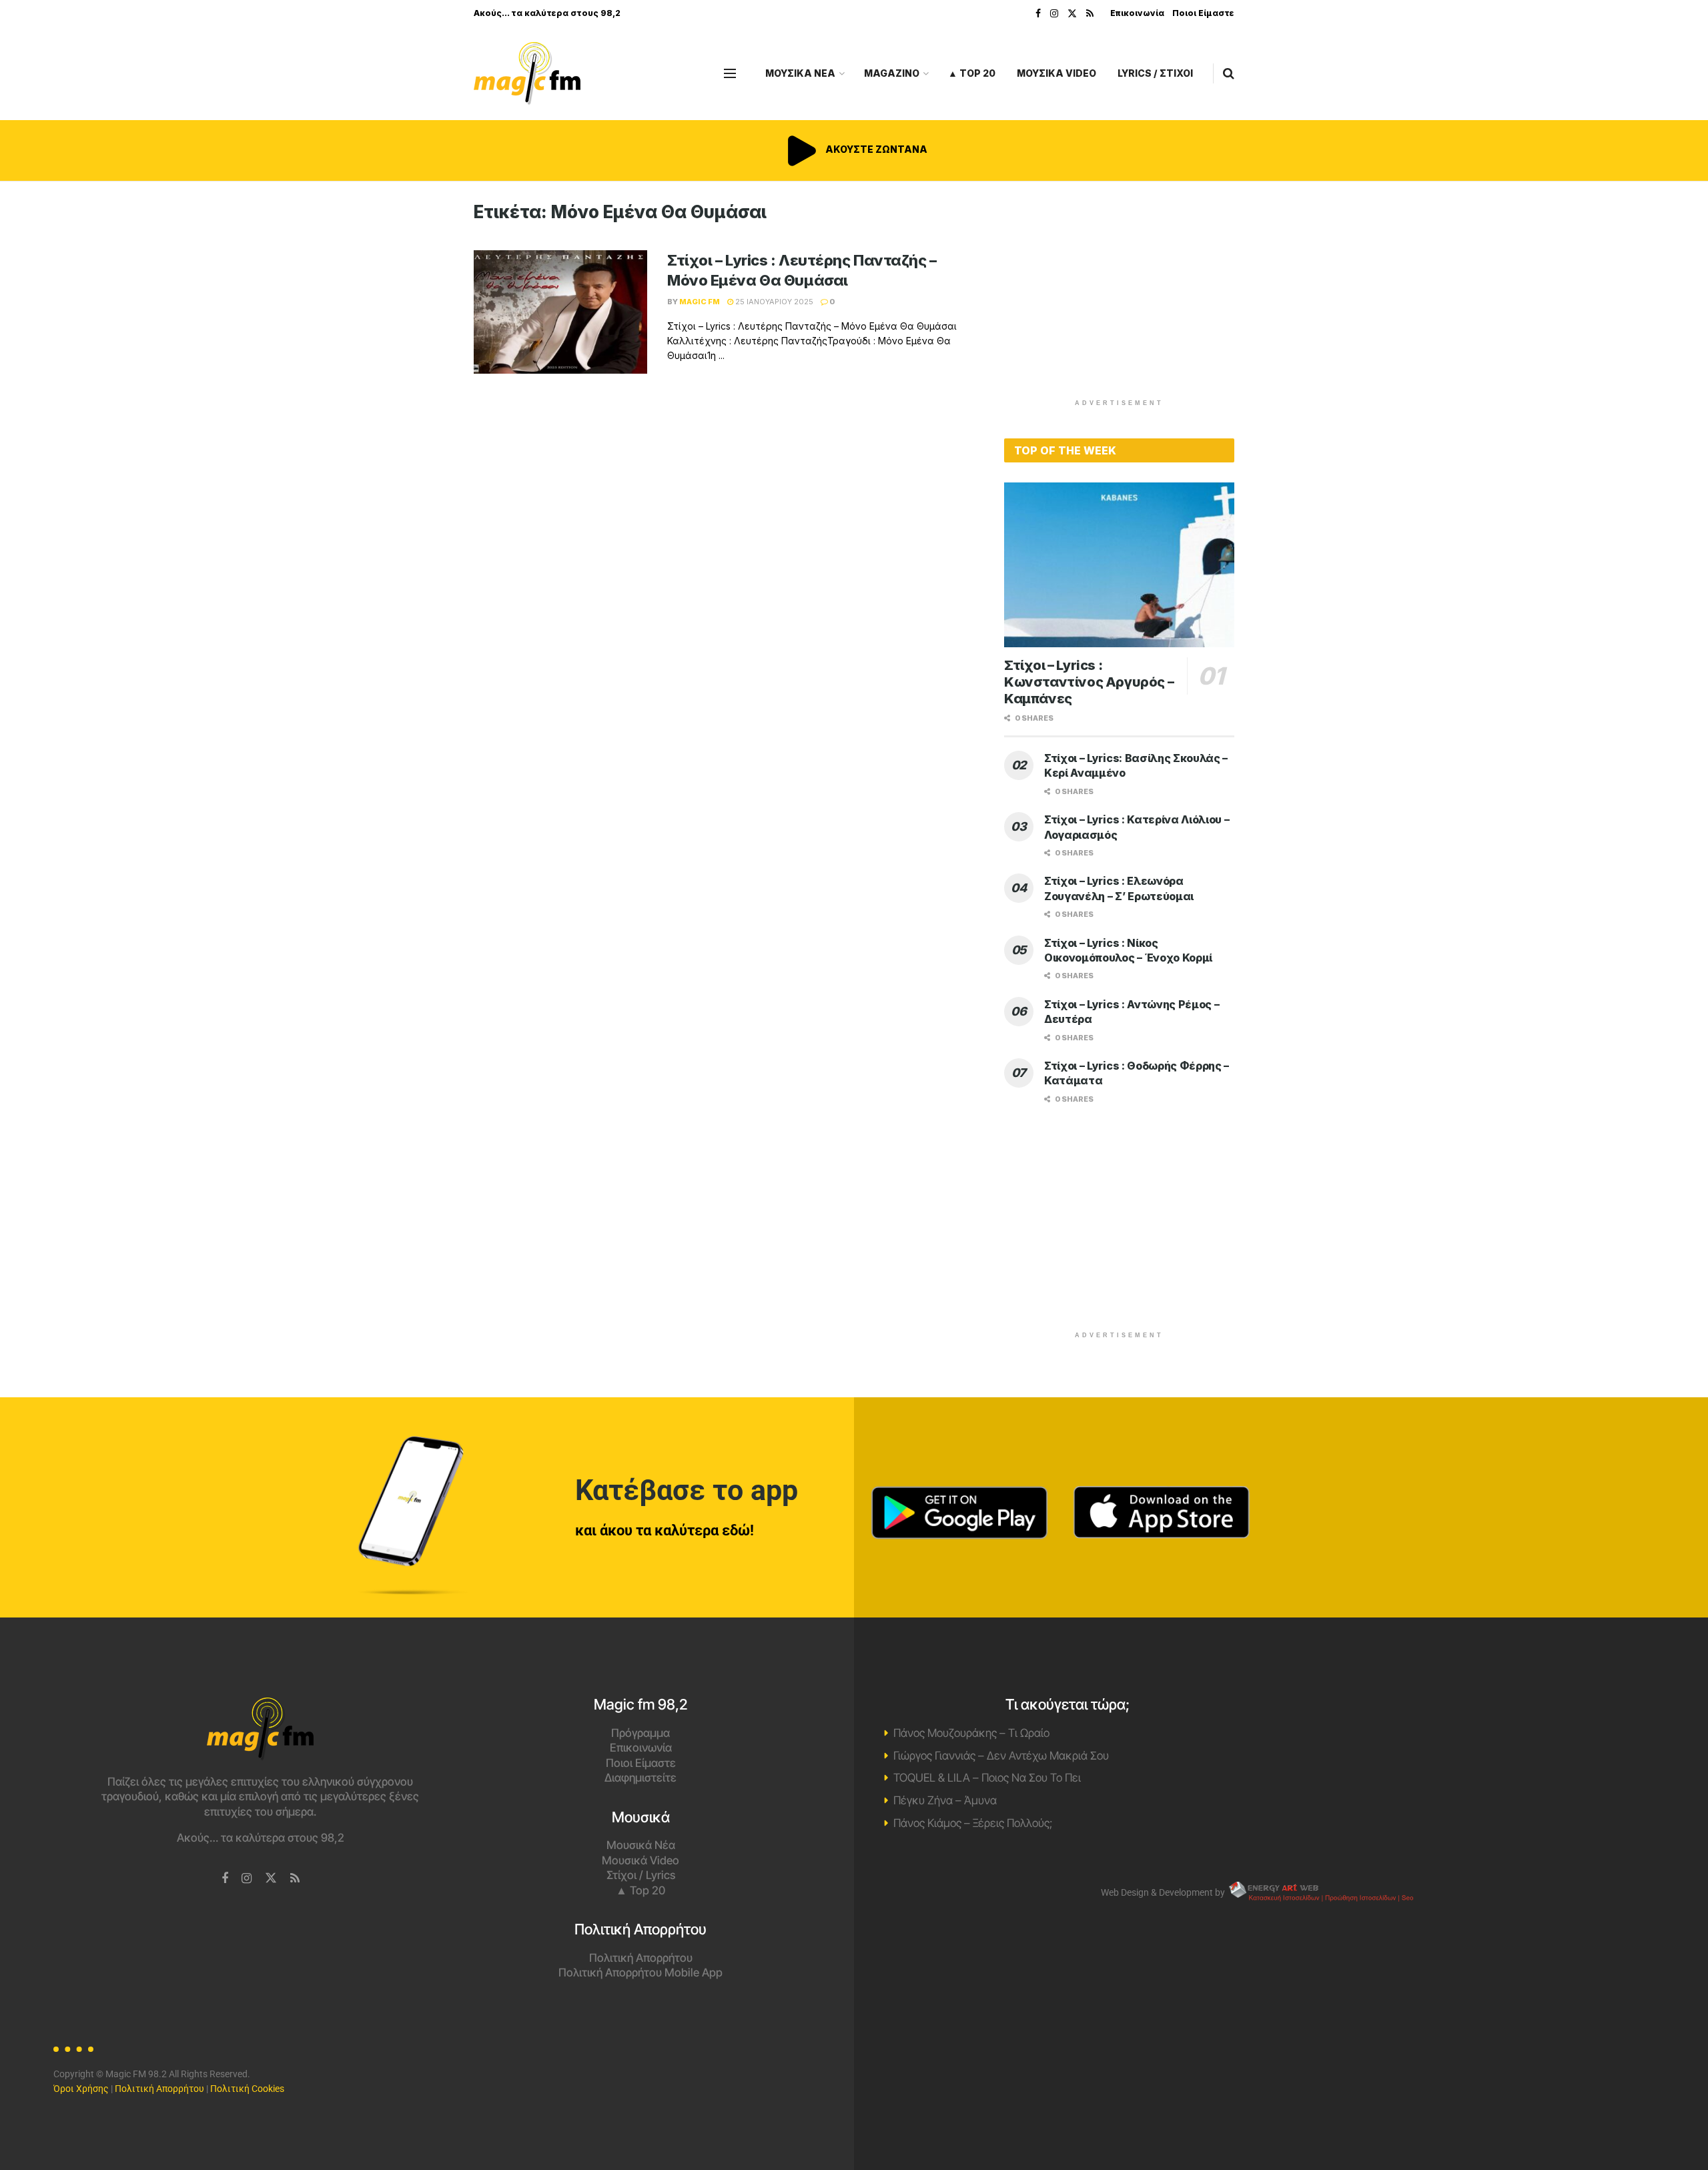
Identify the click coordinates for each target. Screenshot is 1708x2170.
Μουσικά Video (640, 1860)
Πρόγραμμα (640, 1733)
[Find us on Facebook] (1038, 14)
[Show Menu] (730, 73)
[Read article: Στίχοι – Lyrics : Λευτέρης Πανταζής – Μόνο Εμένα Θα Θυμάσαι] (560, 312)
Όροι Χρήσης (81, 2089)
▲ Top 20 (972, 73)
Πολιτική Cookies (247, 2089)
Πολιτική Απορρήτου (641, 1958)
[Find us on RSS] (1090, 14)
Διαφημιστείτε (640, 1778)
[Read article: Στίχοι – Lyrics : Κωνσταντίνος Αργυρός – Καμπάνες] (1119, 565)
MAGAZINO (892, 73)
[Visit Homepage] (527, 74)
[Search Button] (1229, 73)
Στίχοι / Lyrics (641, 1875)
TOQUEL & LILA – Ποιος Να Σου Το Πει (987, 1778)
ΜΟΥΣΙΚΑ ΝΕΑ (800, 73)
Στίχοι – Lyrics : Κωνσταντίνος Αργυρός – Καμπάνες (1089, 682)
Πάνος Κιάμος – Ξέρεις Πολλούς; (973, 1823)
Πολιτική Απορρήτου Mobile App (640, 1972)
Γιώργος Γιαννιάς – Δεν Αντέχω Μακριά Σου (1001, 1756)
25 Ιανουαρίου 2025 (773, 302)
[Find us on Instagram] (1054, 14)
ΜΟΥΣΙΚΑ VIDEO (1056, 73)
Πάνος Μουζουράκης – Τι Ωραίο (971, 1733)
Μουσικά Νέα (641, 1845)
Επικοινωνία (1137, 13)
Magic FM (700, 302)
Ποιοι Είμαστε (1203, 13)
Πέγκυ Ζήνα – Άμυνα (945, 1800)
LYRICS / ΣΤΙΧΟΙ (1155, 73)
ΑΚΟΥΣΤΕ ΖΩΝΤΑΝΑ (875, 149)
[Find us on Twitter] (1072, 14)
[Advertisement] (1120, 295)
